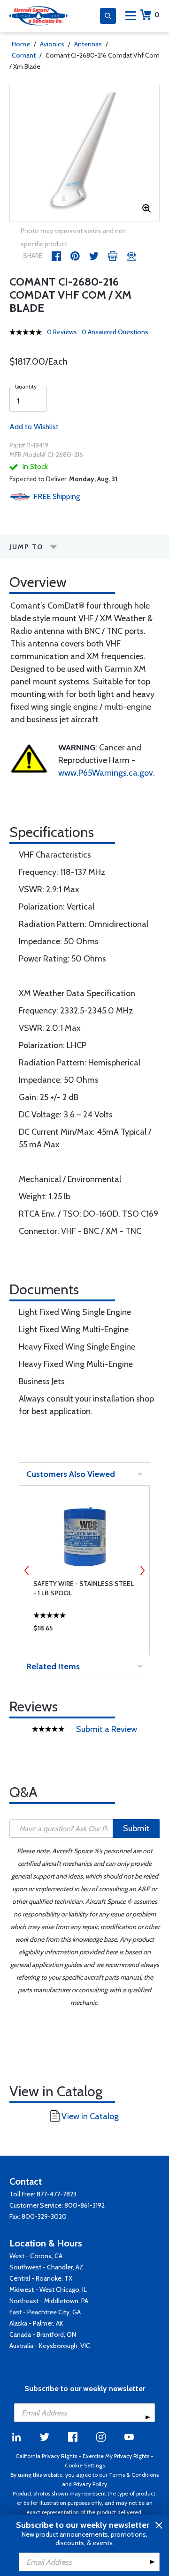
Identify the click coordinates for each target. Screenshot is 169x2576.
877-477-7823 (57, 2194)
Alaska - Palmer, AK (36, 2323)
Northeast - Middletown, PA (49, 2301)
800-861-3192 (84, 2205)
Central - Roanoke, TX (41, 2278)
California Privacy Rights (46, 2456)
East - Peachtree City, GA (45, 2312)
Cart (157, 15)
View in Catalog (90, 2116)
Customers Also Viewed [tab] (71, 1474)
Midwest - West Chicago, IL (48, 2290)
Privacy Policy (90, 2484)
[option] (84, 153)
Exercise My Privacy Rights (116, 2456)
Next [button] (142, 1571)
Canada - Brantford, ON (43, 2334)
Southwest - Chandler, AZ (46, 2267)
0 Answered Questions (115, 332)
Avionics (52, 44)
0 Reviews (62, 332)
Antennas (88, 44)
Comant (24, 55)
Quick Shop (84, 1630)
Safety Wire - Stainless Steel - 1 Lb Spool (84, 1588)
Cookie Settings (85, 2465)
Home (21, 44)
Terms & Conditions (134, 2475)
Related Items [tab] (53, 1666)
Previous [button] (27, 1571)
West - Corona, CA (36, 2256)
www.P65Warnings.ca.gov (106, 773)
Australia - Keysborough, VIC (50, 2346)
